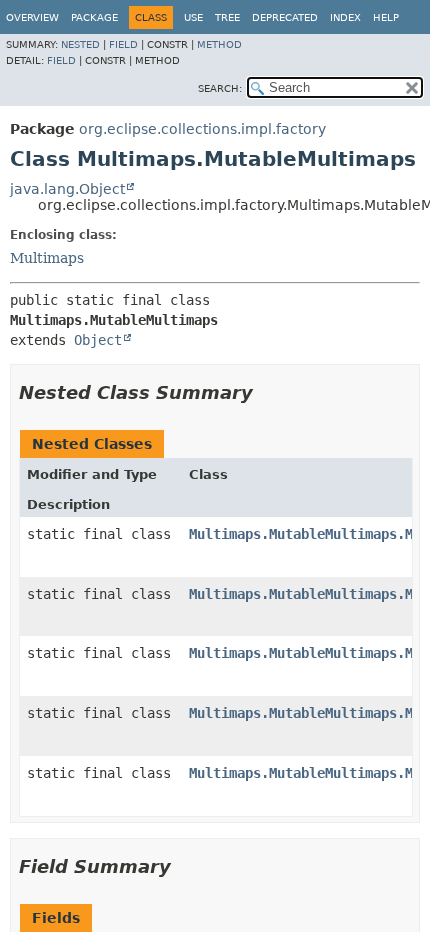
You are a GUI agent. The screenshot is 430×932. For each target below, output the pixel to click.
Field (123, 44)
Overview (32, 17)
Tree (227, 17)
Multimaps (47, 258)
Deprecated (285, 17)
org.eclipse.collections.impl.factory (202, 129)
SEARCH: (220, 88)
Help (386, 17)
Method (219, 44)
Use (193, 17)
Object (98, 340)
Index (345, 17)
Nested (80, 44)
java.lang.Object (67, 189)
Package (94, 17)
